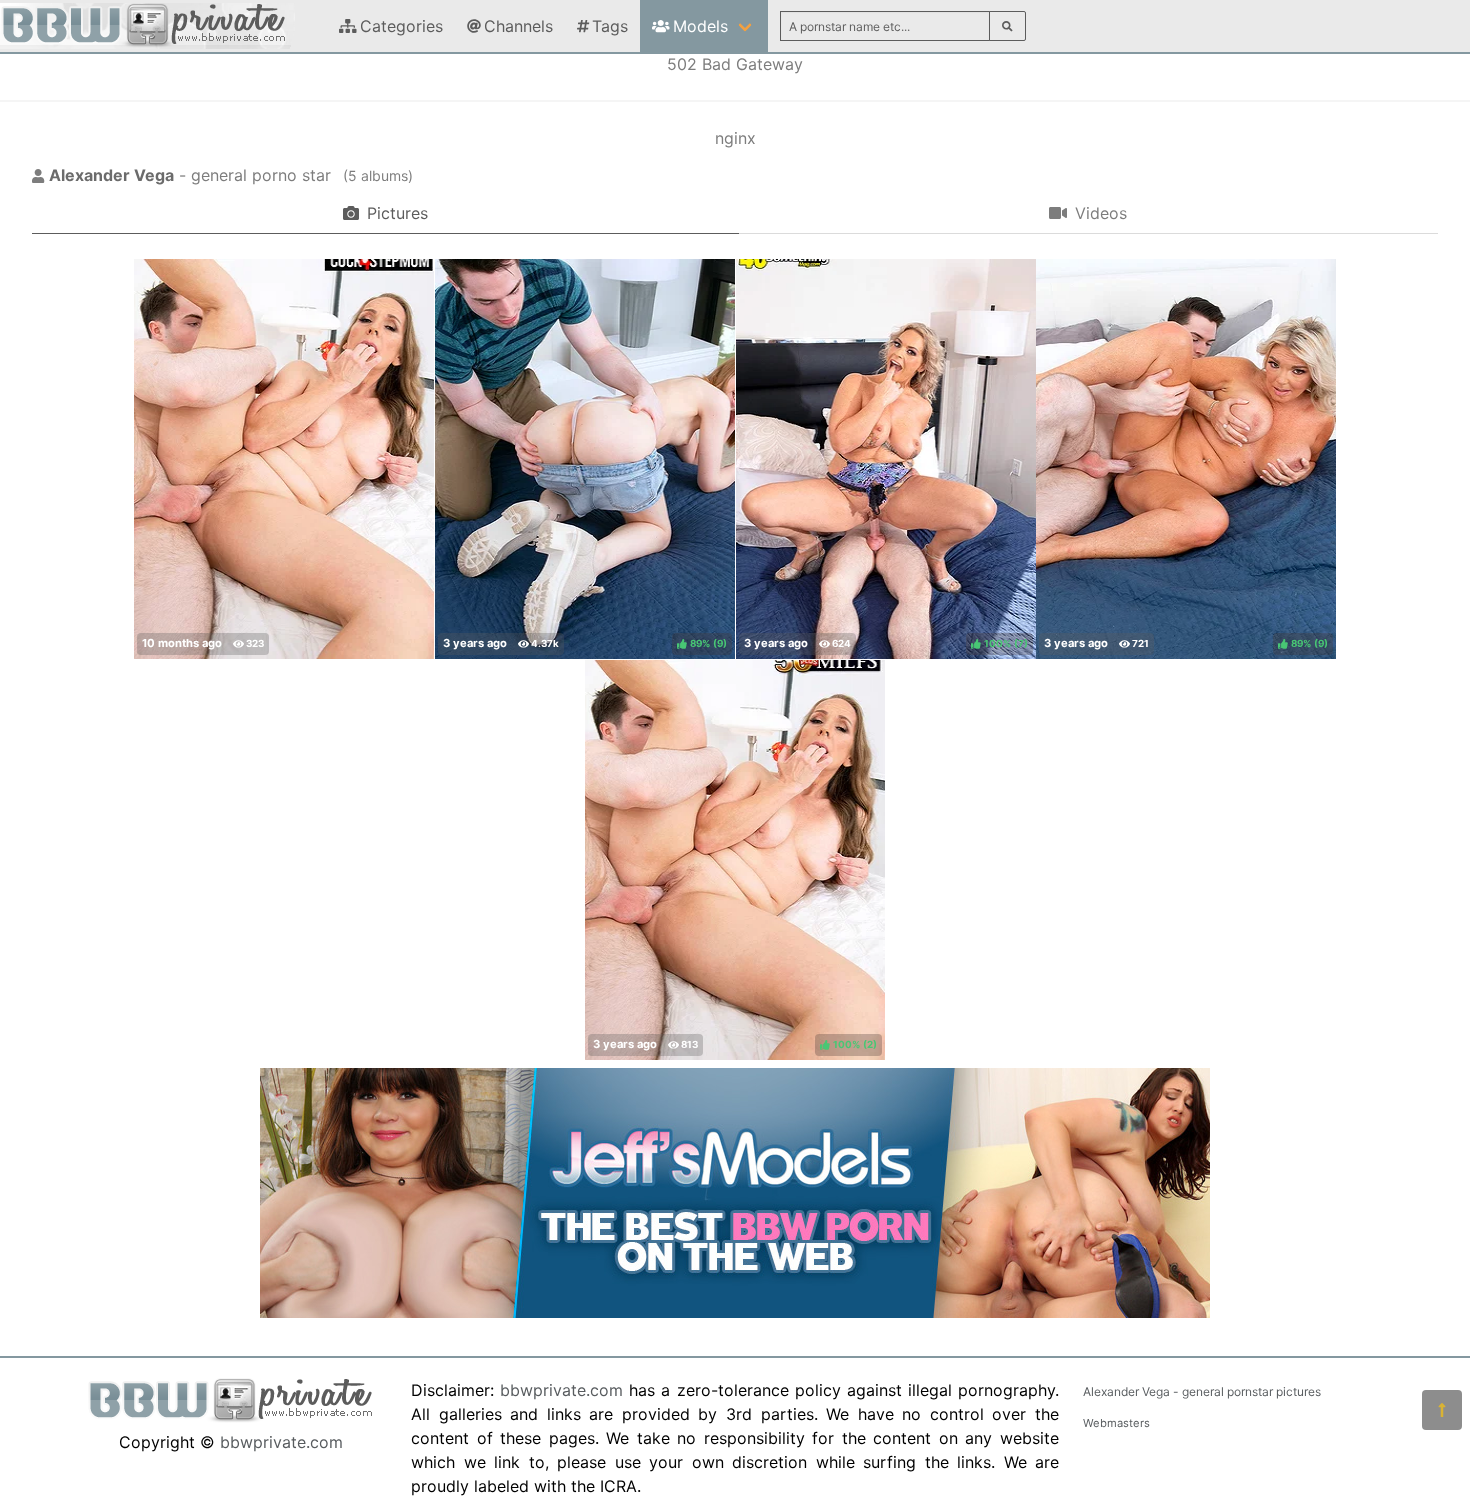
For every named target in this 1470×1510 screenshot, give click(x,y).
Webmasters (1116, 1423)
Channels (518, 26)
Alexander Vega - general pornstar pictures (1202, 1391)
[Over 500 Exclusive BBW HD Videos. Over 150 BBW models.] (735, 1312)
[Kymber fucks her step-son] (284, 459)
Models (700, 26)
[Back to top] (1442, 1410)
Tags (610, 26)
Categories (401, 26)
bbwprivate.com (281, 1442)
